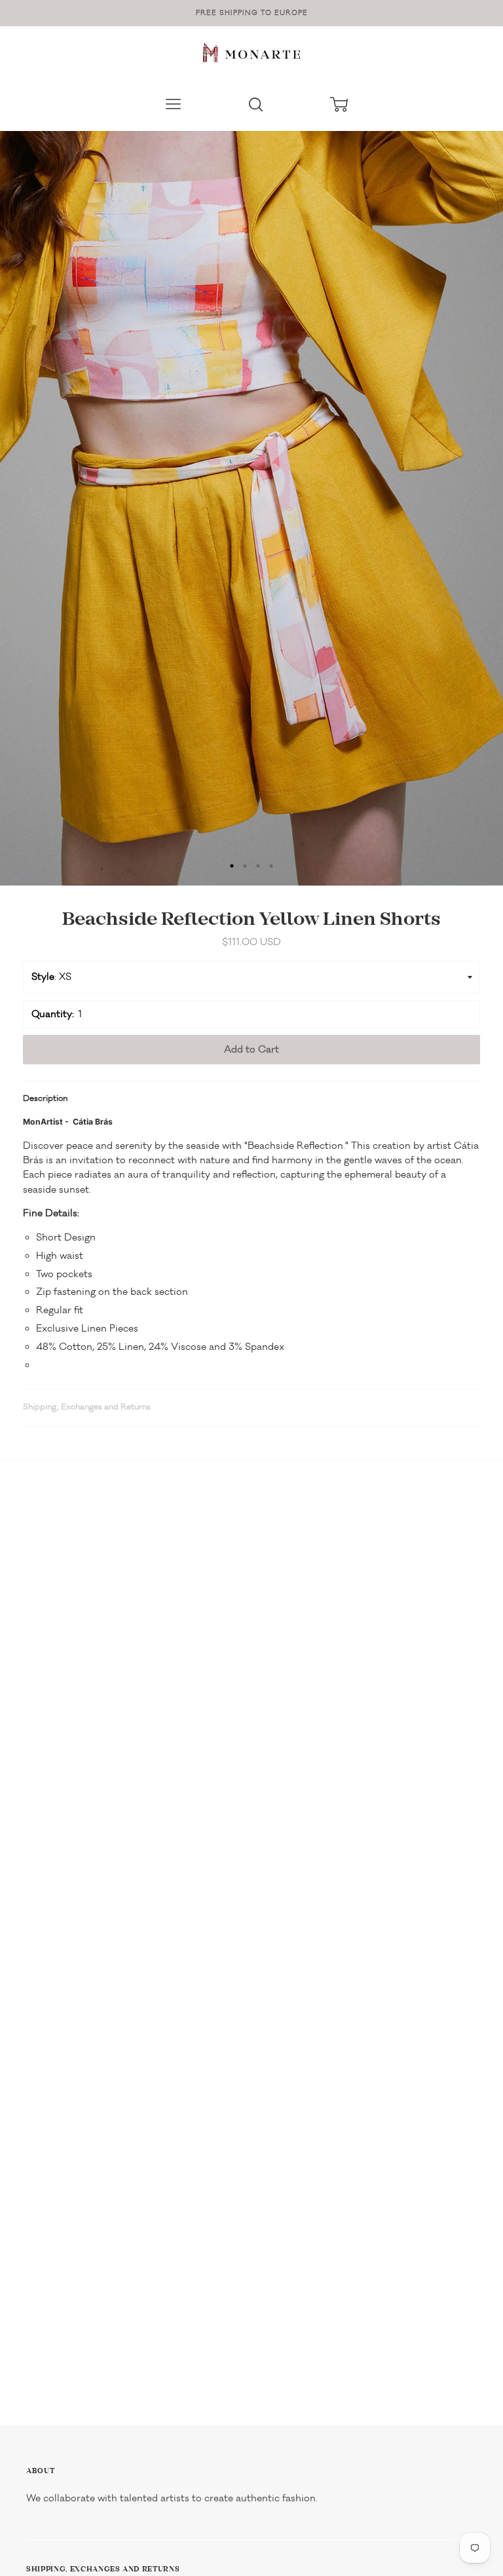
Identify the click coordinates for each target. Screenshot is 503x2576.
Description (45, 1098)
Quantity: (53, 1014)
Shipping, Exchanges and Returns (87, 1407)
